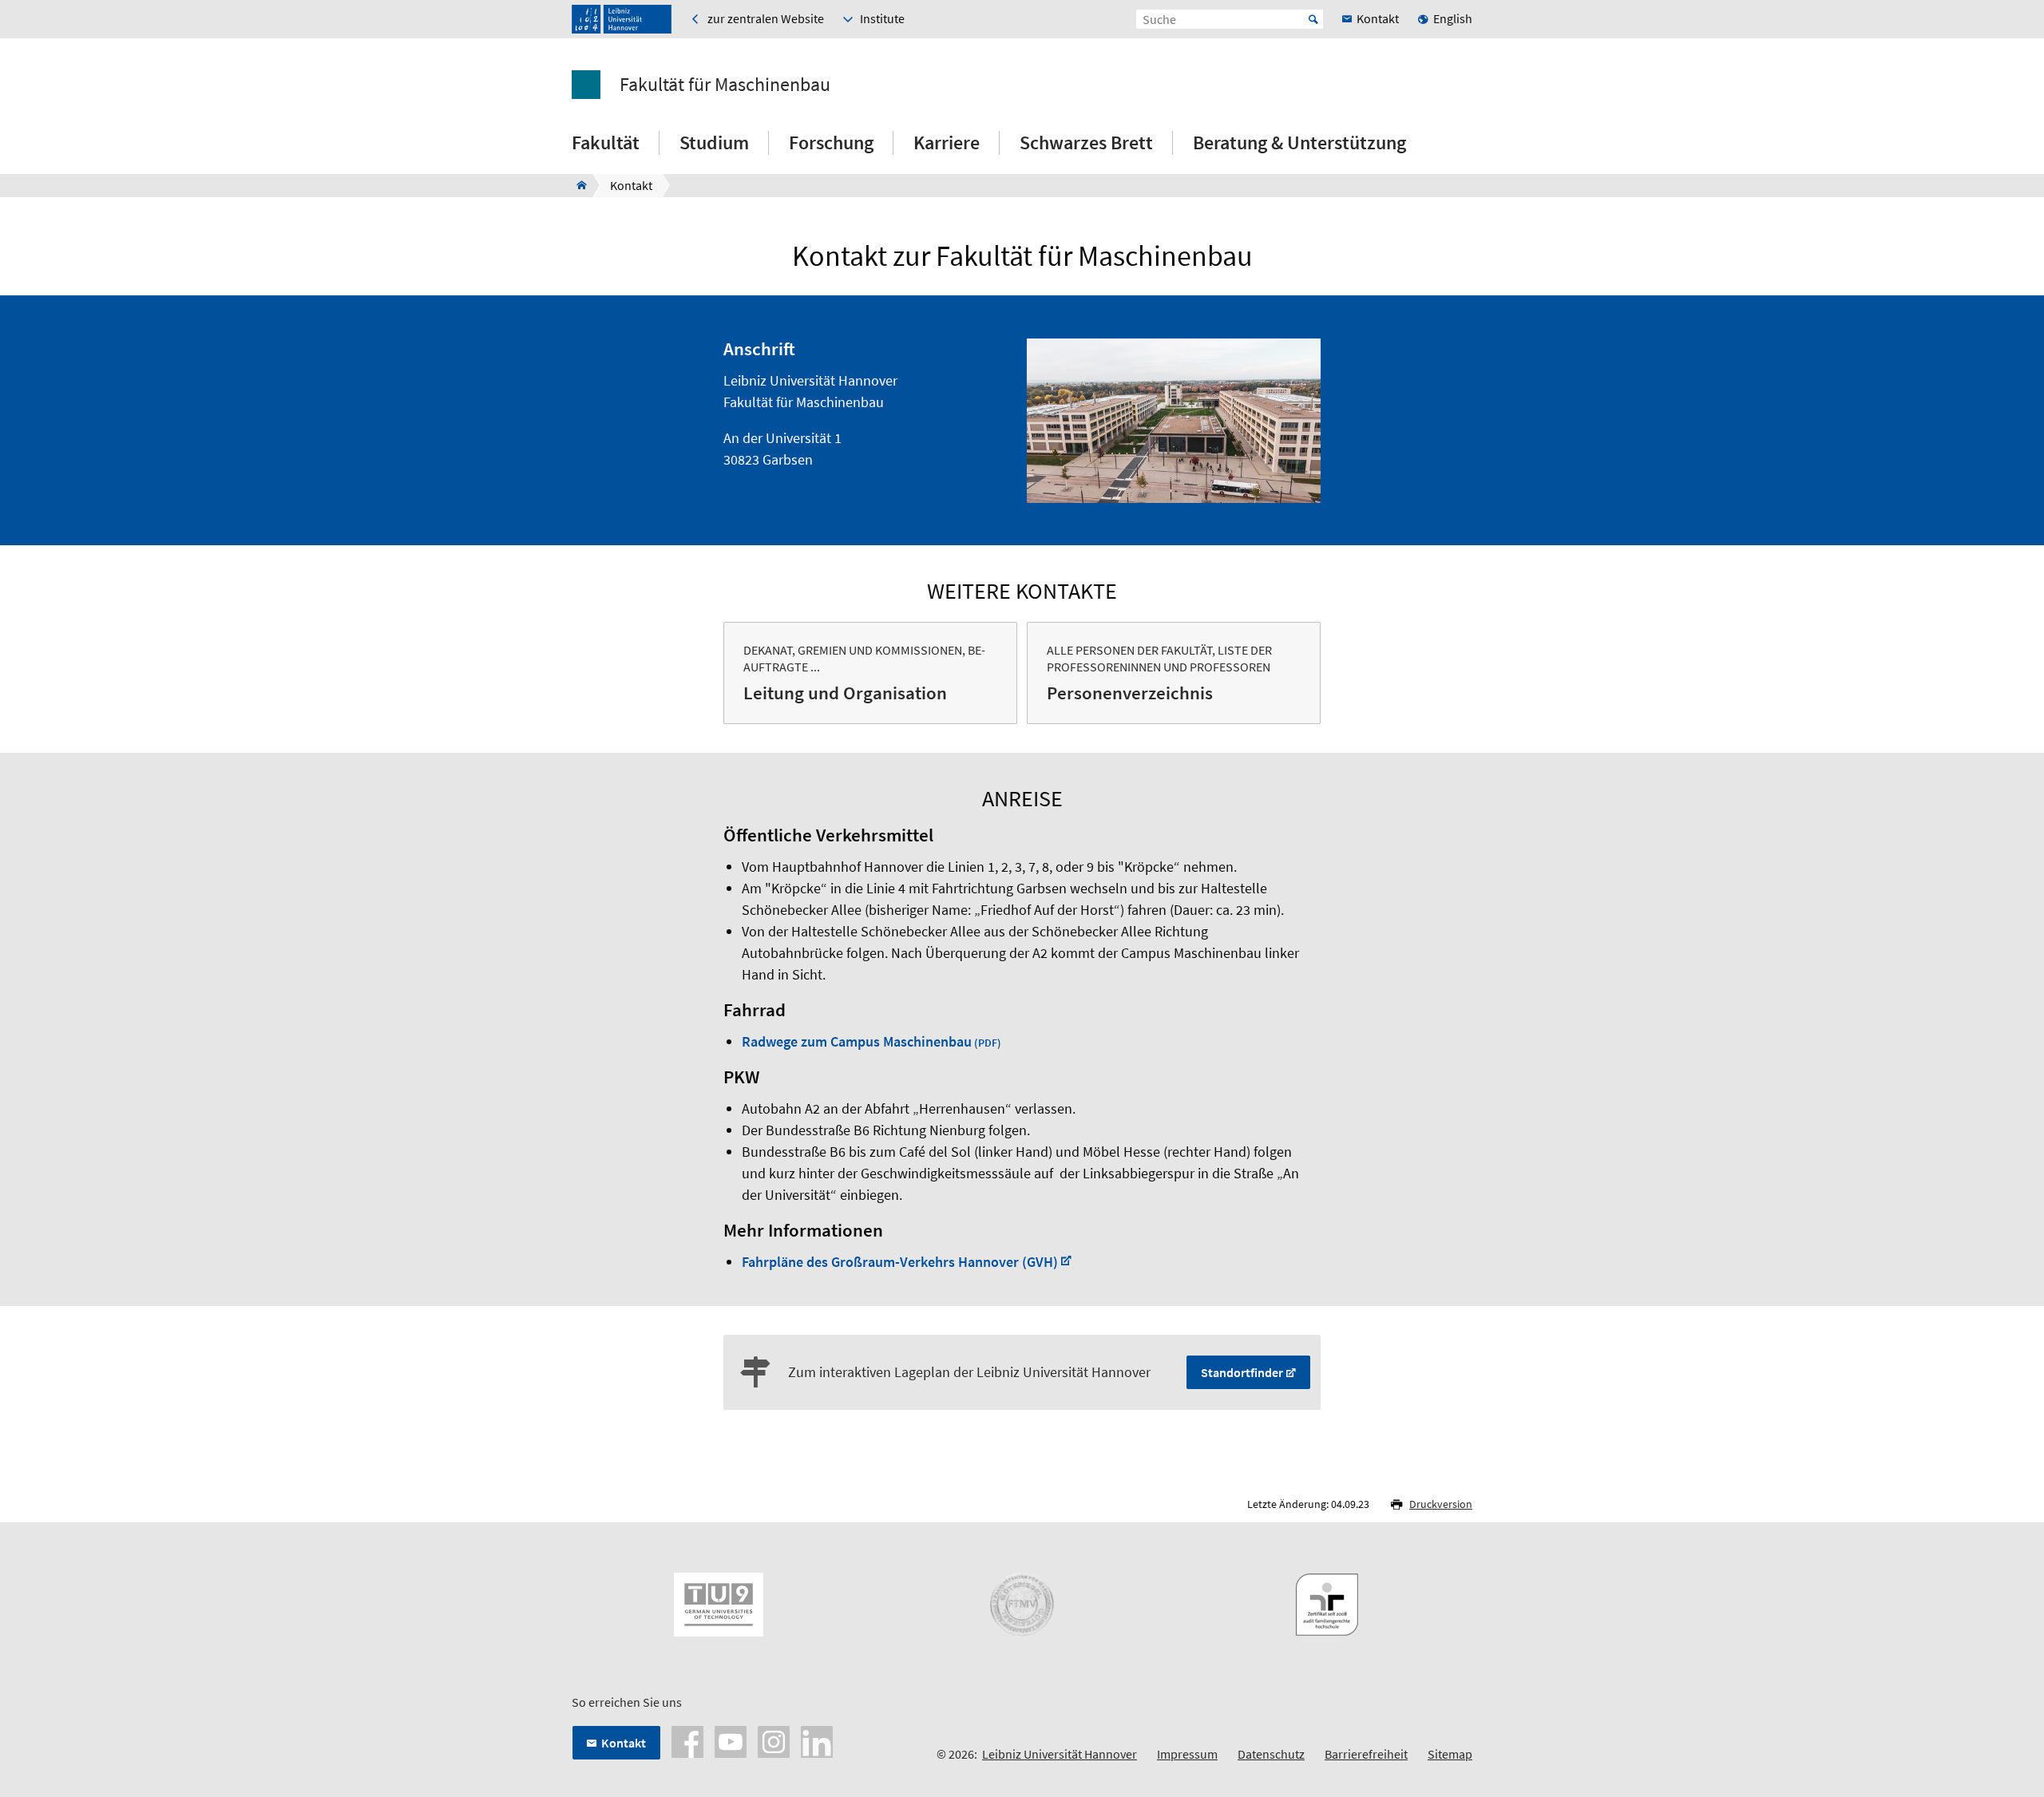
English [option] (1453, 18)
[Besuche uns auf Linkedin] (817, 1740)
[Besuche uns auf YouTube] (731, 1740)
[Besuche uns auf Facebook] (687, 1740)
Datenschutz (1271, 1754)
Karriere (947, 142)
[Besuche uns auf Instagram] (774, 1740)
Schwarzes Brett (1086, 142)
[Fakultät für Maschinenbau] (577, 185)
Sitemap (1450, 1754)
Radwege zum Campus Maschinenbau (857, 1041)
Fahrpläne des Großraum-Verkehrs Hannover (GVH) (900, 1262)
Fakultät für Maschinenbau (725, 85)
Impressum (1187, 1754)
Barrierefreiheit (1366, 1754)
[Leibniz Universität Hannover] (622, 19)
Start (1313, 19)
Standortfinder (1242, 1372)
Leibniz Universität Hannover (1060, 1754)
